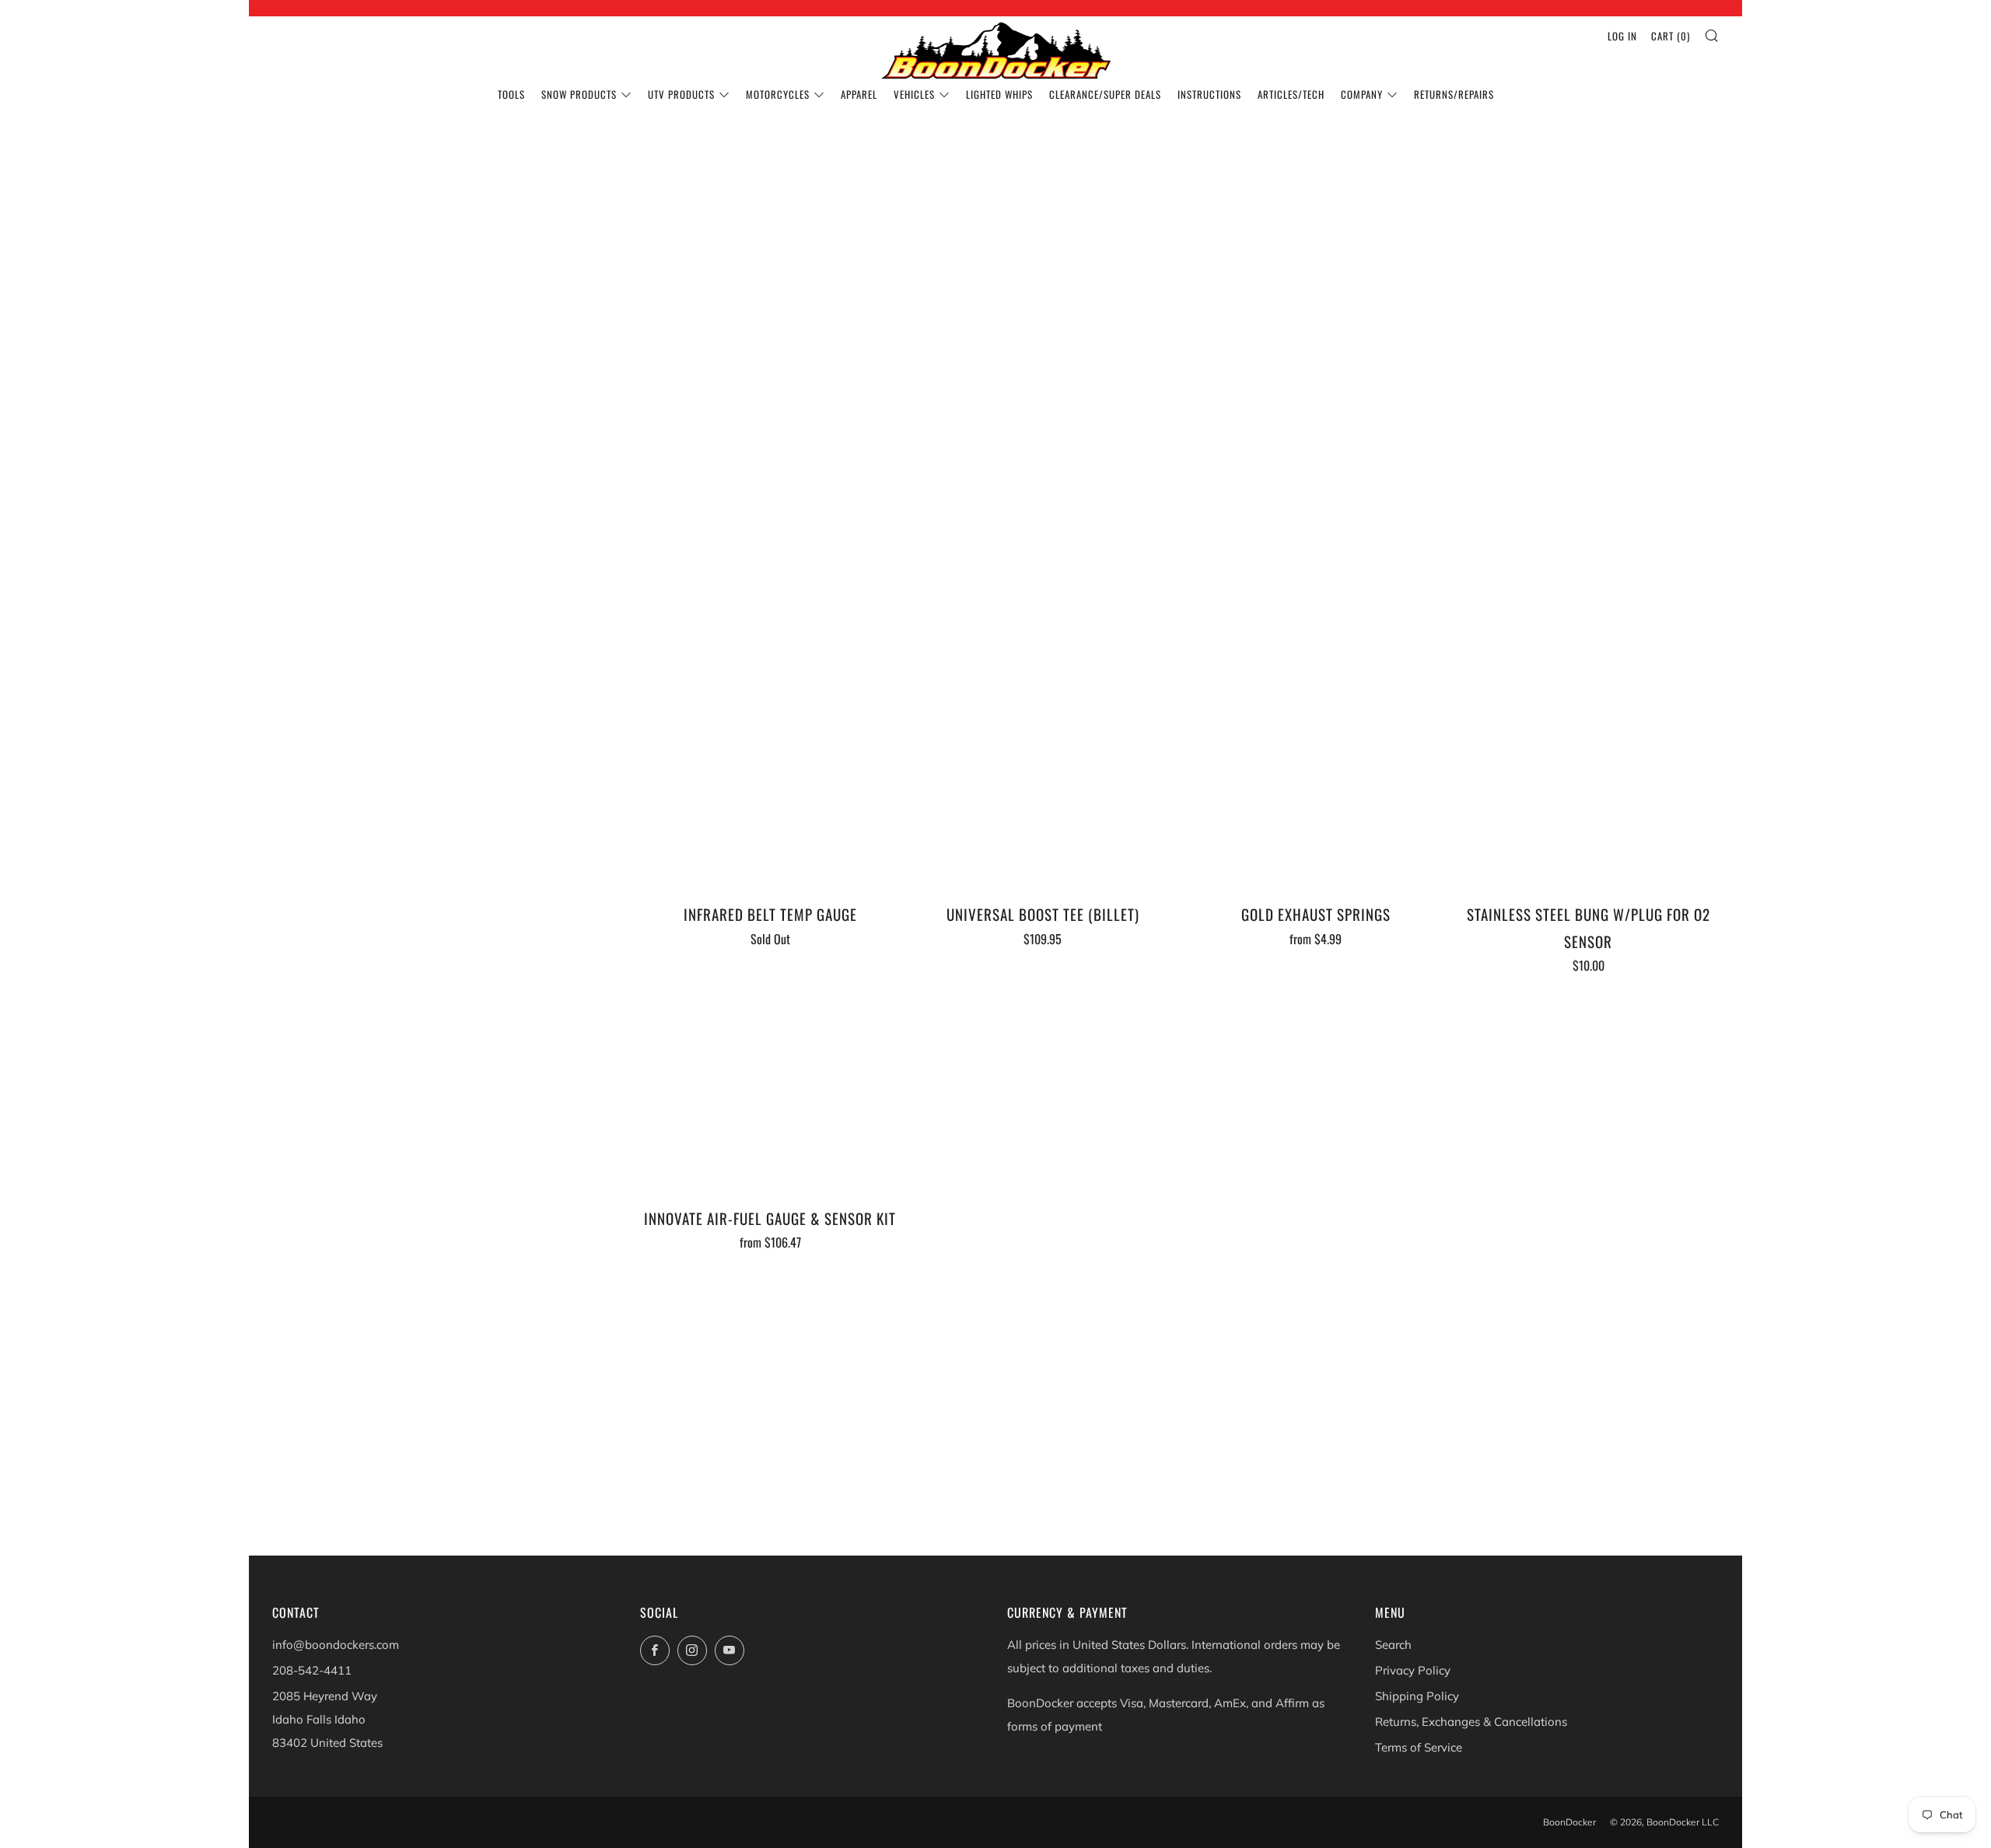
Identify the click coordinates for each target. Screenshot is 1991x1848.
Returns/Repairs (1454, 94)
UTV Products (681, 94)
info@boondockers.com (336, 1645)
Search (1393, 1645)
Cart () (1671, 36)
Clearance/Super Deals (1105, 94)
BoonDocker (1569, 1822)
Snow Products (579, 94)
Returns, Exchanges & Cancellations (1471, 1722)
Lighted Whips (999, 94)
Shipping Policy (1417, 1696)
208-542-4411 (312, 1670)
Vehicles (914, 94)
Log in (1622, 36)
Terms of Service (1419, 1747)
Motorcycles (778, 94)
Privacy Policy (1413, 1670)
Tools (511, 94)
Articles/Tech (1291, 94)
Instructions (1209, 94)
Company (1362, 94)
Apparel (859, 94)
